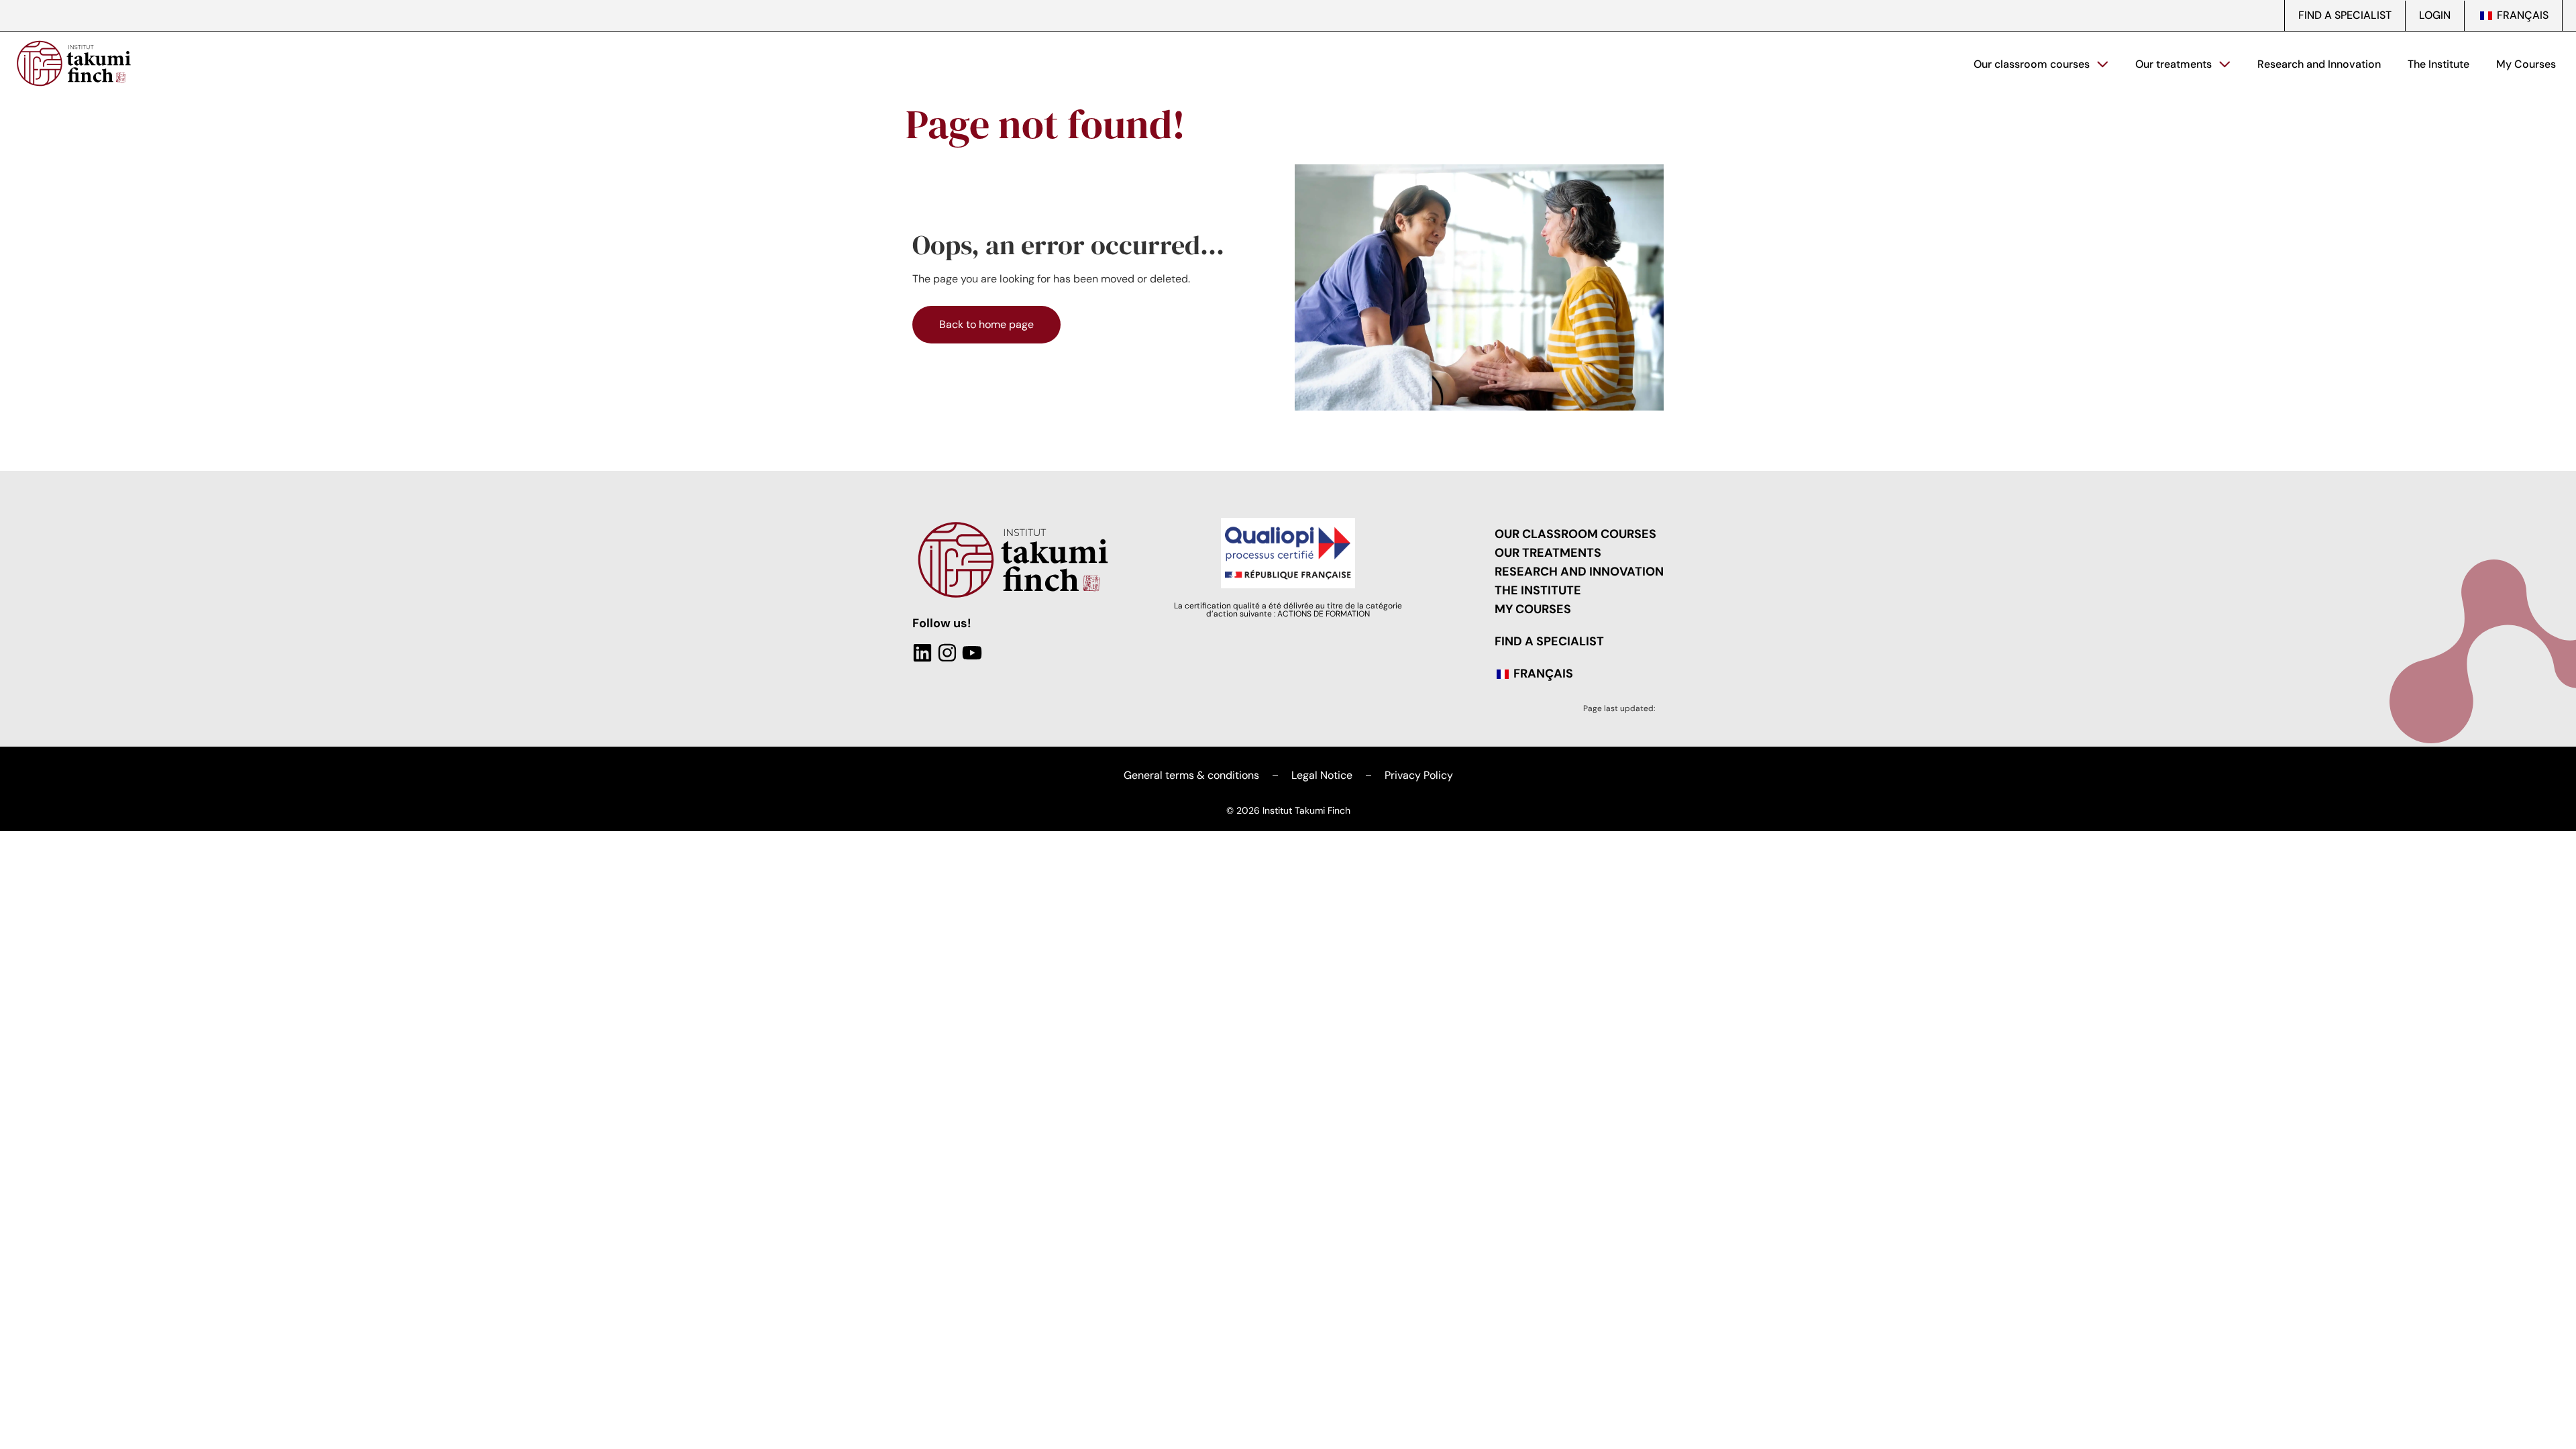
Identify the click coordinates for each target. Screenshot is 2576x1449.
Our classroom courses (2032, 64)
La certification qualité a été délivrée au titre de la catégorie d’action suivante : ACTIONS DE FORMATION (1288, 610)
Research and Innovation (2319, 64)
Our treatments (2173, 64)
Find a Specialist (2345, 15)
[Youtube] (972, 653)
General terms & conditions (1191, 775)
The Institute (2438, 64)
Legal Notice (1322, 775)
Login (2435, 15)
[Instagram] (947, 653)
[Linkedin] (922, 653)
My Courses (2526, 64)
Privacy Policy (1419, 775)
